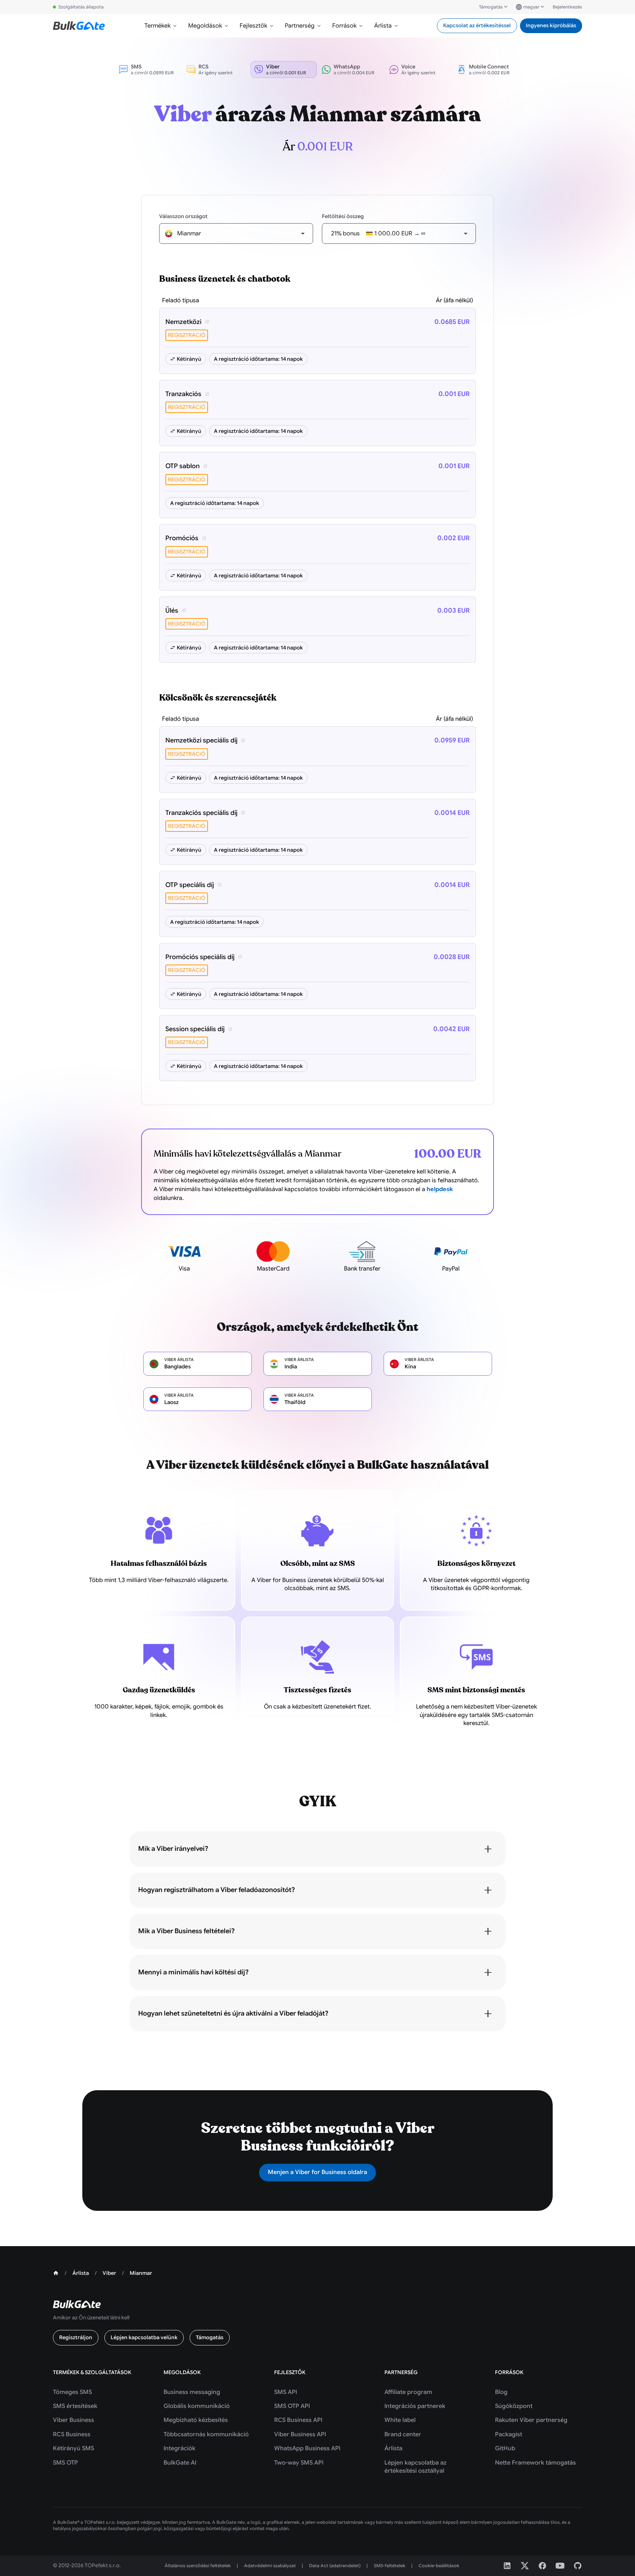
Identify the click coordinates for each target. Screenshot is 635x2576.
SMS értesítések (75, 2406)
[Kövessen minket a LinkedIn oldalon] (507, 2566)
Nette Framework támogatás (535, 2463)
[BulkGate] (79, 26)
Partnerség (300, 26)
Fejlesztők (253, 26)
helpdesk (440, 1189)
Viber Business (73, 2420)
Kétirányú (189, 359)
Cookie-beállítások (439, 2566)
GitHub (505, 2448)
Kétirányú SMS (73, 2448)
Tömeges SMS (72, 2392)
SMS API (286, 2392)
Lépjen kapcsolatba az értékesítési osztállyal (415, 2467)
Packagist (509, 2434)
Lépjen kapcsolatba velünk (144, 2337)
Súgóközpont (514, 2406)
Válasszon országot (183, 216)
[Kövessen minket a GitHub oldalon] (578, 2566)
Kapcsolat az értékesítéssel (477, 25)
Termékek (157, 26)
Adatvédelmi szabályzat (270, 2566)
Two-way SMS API (299, 2463)
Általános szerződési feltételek (198, 2566)
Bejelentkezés (567, 7)
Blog (501, 2392)
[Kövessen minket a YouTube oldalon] (560, 2566)
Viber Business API (300, 2434)
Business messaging (192, 2392)
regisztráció (187, 335)
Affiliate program (408, 2392)
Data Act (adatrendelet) (335, 2566)
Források (344, 26)
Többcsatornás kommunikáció (206, 2434)
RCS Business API (298, 2420)
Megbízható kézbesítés (196, 2420)
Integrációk (180, 2448)
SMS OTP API (292, 2406)
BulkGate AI (180, 2463)
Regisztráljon (76, 2337)
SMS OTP (65, 2463)
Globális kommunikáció (197, 2406)
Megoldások (205, 26)
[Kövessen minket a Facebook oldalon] (542, 2566)
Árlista (383, 26)
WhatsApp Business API (307, 2448)
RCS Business (72, 2434)
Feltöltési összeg (343, 216)
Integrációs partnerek (415, 2406)
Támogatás (491, 7)
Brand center (403, 2434)
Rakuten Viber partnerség (531, 2420)
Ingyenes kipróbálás (551, 25)
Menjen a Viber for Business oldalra (317, 2172)
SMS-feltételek (390, 2566)
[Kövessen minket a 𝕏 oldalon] (525, 2566)
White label (400, 2420)
